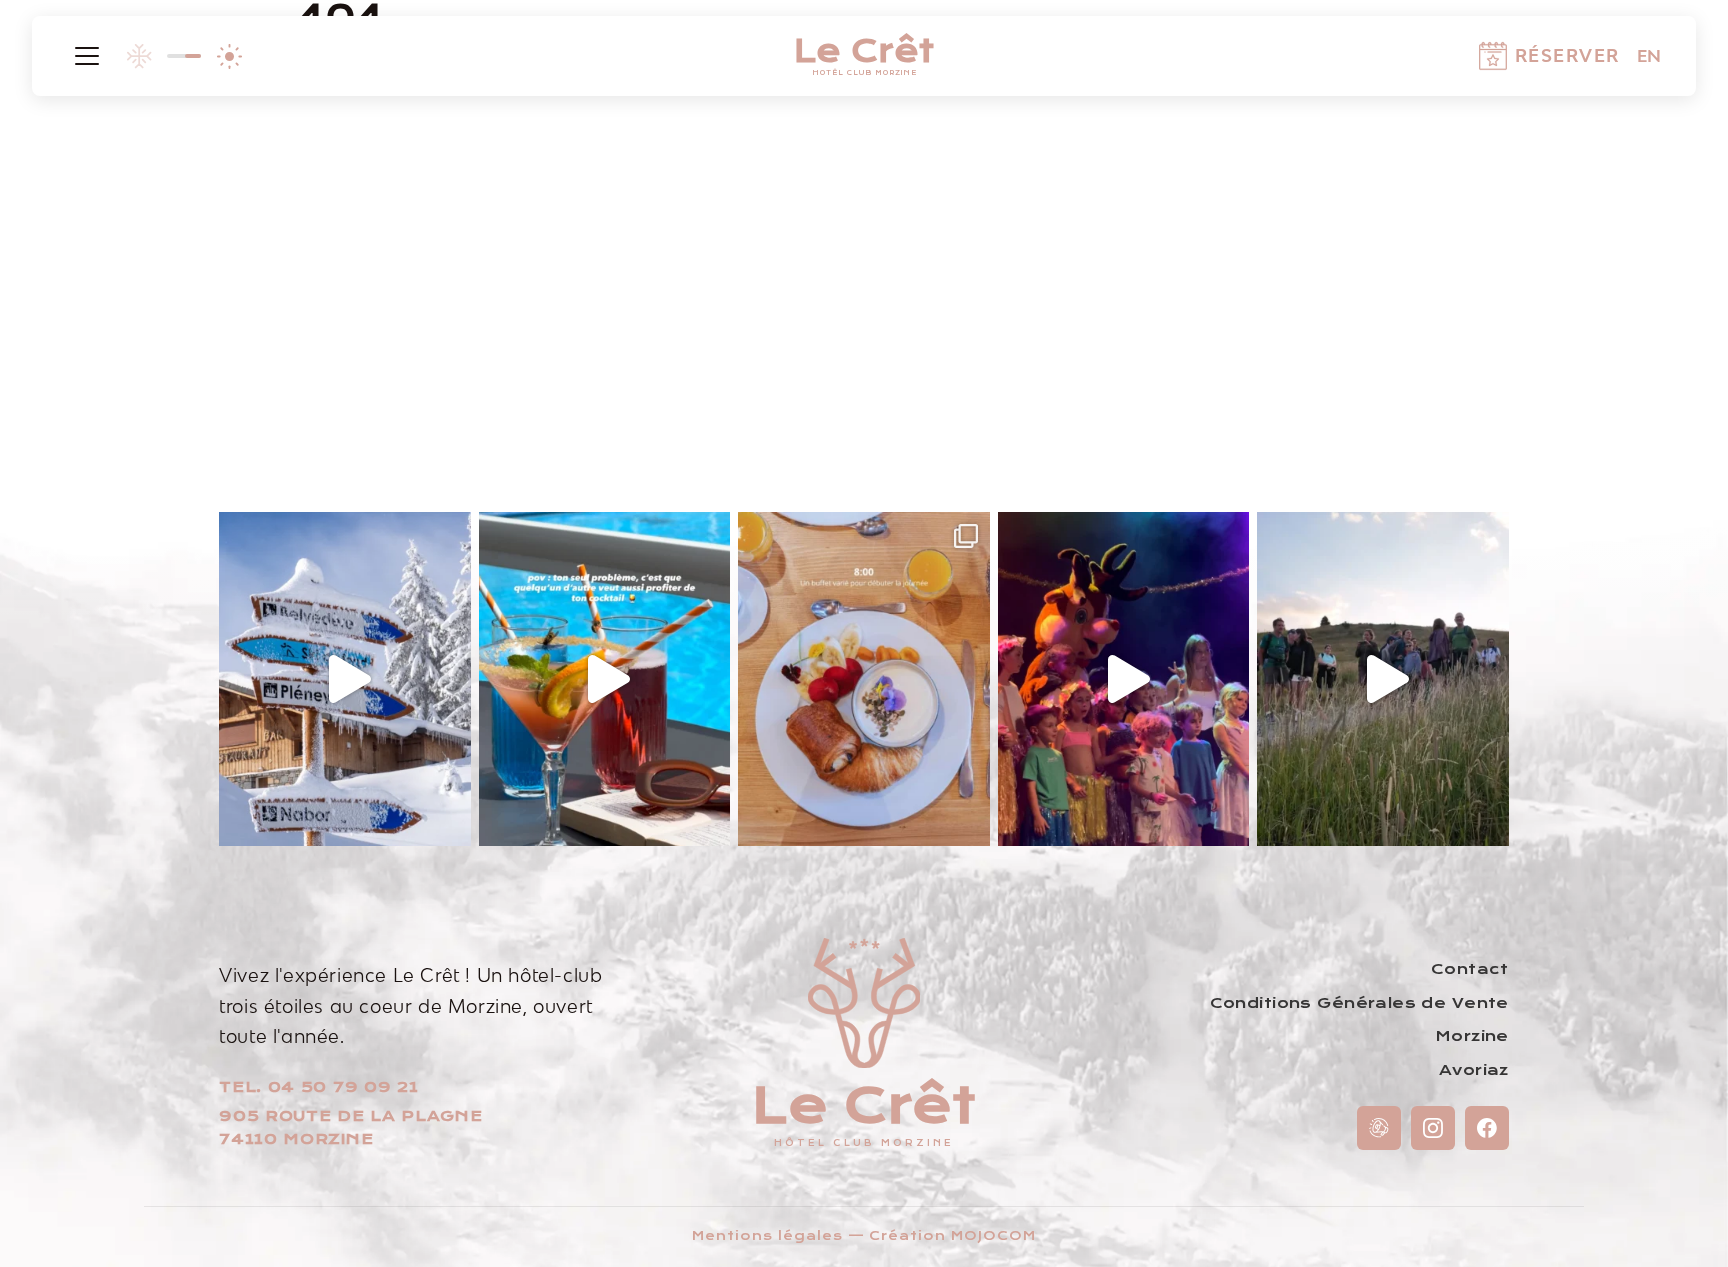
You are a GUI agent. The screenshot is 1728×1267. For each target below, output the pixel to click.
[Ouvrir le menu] (87, 56)
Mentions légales (767, 1236)
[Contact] (1379, 1128)
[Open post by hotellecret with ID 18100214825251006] (864, 679)
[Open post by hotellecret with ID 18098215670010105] (605, 679)
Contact (1470, 969)
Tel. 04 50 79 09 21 (318, 1087)
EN (1649, 56)
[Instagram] (1433, 1128)
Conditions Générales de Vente (1359, 1003)
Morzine (1472, 1036)
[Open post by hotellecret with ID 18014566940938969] (345, 679)
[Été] (229, 56)
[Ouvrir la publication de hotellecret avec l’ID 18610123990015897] (1383, 679)
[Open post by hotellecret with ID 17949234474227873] (1124, 679)
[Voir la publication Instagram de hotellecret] (451, 821)
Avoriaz (1474, 1070)
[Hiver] (139, 56)
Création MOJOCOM (952, 1236)
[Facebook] (1487, 1128)
